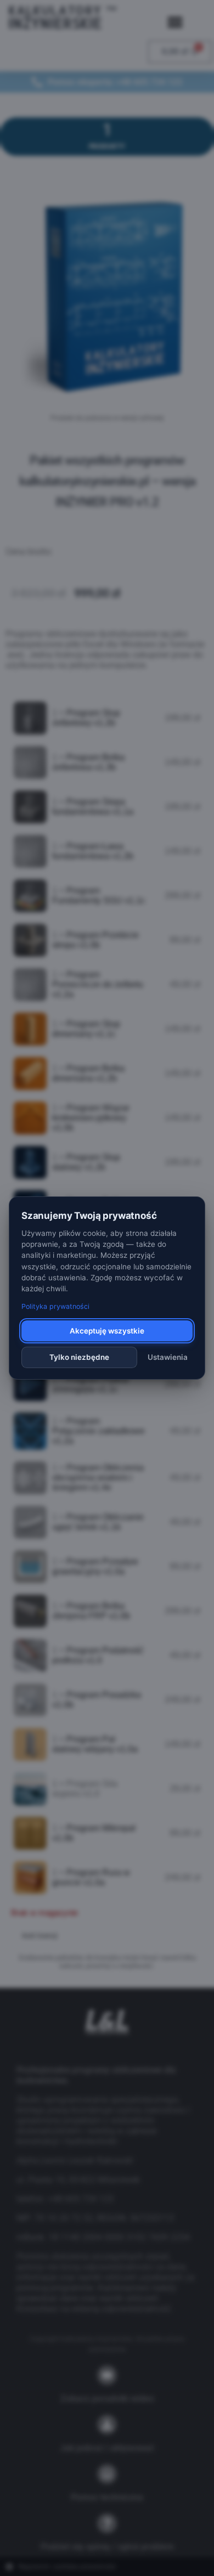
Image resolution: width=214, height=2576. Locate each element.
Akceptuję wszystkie (107, 1331)
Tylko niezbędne (79, 1357)
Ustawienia (168, 1357)
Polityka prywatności (55, 1306)
